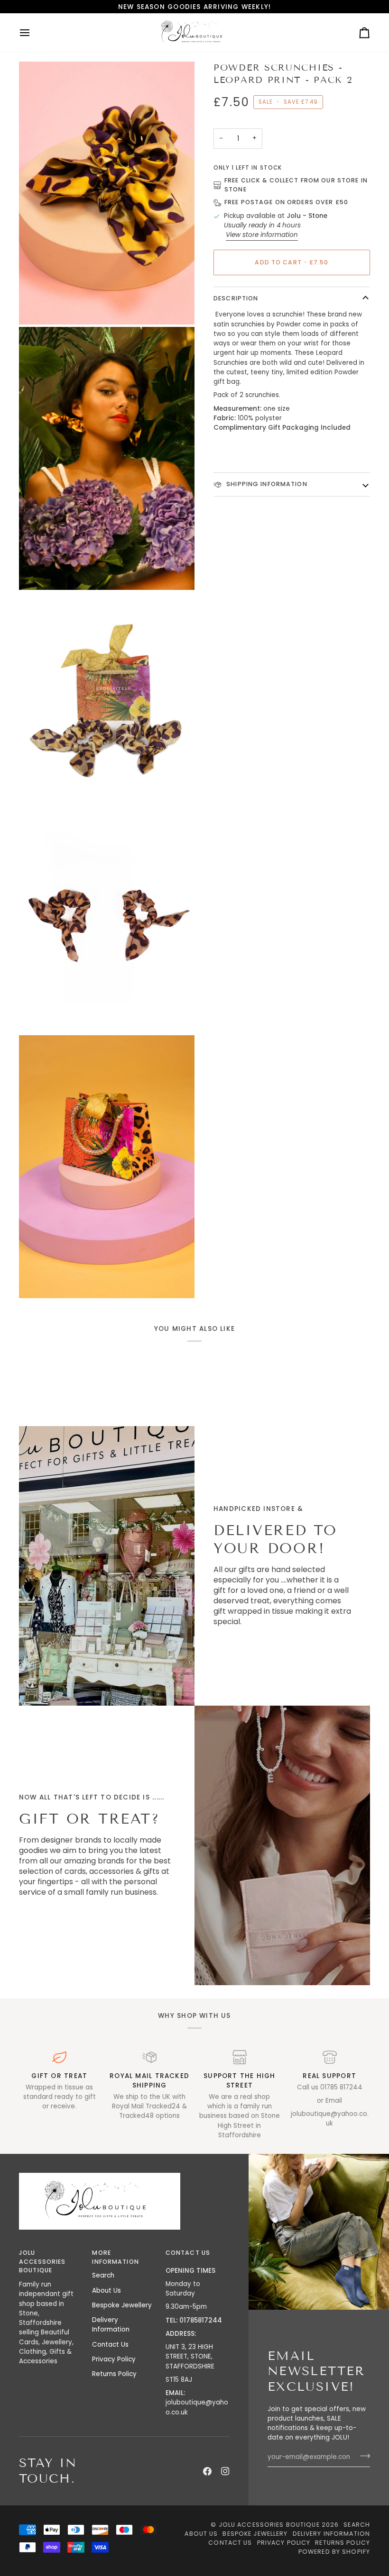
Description (236, 298)
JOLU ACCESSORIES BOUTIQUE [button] (42, 2262)
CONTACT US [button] (188, 2253)
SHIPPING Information (266, 484)
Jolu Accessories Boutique (270, 2525)
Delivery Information (111, 2325)
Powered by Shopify (334, 2552)
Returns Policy (114, 2374)
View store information (262, 235)
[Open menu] (33, 33)
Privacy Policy (114, 2359)
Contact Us (110, 2345)
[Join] (362, 2456)
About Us (107, 2291)
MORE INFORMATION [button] (115, 2257)
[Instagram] (225, 2471)
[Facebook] (207, 2471)
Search (103, 2275)
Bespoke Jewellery (122, 2305)
